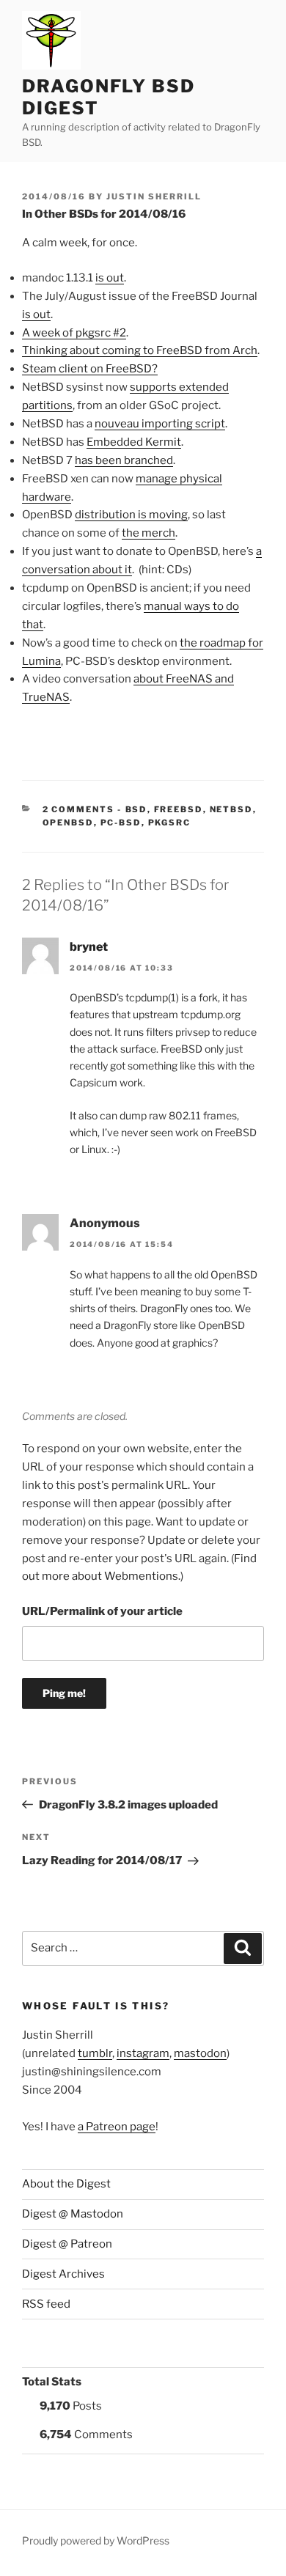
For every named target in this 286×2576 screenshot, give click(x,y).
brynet (89, 947)
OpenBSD (68, 823)
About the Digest (66, 2184)
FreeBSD (179, 809)
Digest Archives (63, 2274)
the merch (148, 533)
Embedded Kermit (134, 442)
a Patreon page (117, 2127)
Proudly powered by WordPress (96, 2540)
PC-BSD (121, 823)
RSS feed (46, 2304)
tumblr (95, 2053)
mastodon (200, 2053)
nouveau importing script (160, 424)
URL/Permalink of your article (102, 1611)
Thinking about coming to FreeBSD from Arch (140, 350)
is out (110, 278)
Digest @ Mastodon (73, 2214)
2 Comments (79, 809)
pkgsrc (170, 823)
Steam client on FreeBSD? (90, 369)
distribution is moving (131, 515)
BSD (136, 809)
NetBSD (231, 809)
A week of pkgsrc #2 (74, 333)
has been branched (124, 460)
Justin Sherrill (154, 196)
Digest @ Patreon (67, 2244)
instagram (143, 2053)
